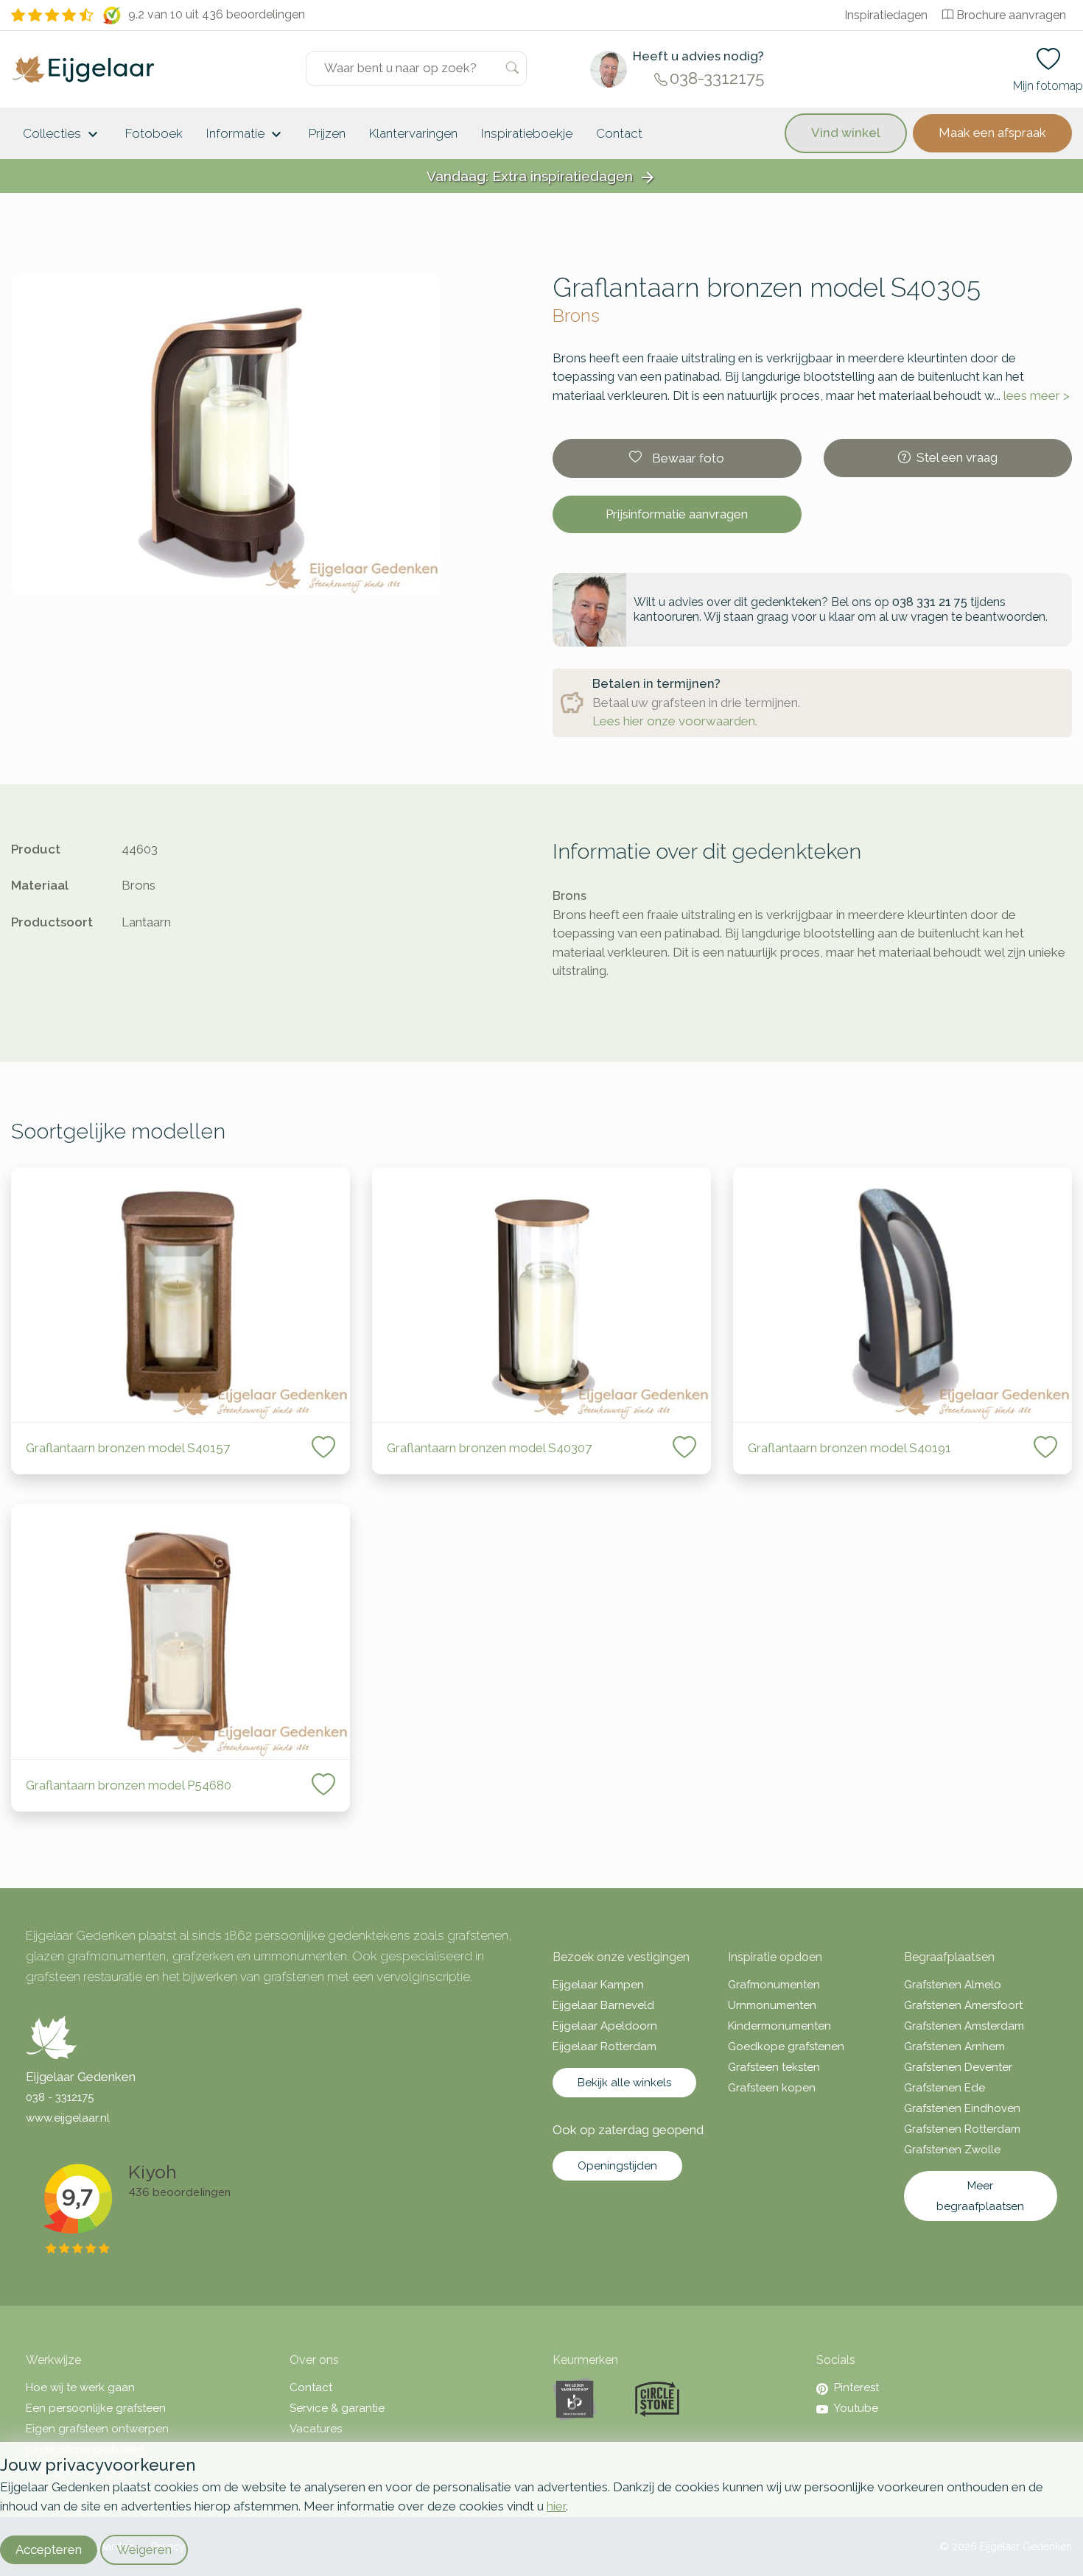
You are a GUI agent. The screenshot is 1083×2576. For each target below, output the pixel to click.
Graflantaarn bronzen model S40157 (128, 1448)
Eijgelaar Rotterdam (604, 2047)
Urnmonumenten (772, 2005)
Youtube (856, 2408)
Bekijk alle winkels (624, 2083)
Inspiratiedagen (886, 15)
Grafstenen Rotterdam (962, 2129)
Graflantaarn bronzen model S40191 (849, 1448)
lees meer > (1037, 395)
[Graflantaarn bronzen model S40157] (180, 1295)
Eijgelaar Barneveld (603, 2005)
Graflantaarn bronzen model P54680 (129, 1785)
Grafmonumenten (774, 1985)
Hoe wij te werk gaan (80, 2387)
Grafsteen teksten (774, 2067)
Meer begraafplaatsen (980, 2196)
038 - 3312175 (60, 2097)
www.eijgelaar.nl (68, 2118)
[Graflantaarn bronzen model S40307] (541, 1295)
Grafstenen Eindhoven (962, 2108)
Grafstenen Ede (944, 2088)
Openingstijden (617, 2166)
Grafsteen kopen (772, 2088)
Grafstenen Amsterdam (964, 2026)
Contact (619, 133)
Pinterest (856, 2387)
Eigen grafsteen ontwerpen (97, 2429)
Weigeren (144, 2549)
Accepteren (49, 2549)
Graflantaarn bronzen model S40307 (489, 1448)
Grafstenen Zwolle (952, 2150)
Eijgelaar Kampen (598, 1985)
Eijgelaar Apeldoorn (605, 2026)
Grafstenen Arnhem (954, 2047)
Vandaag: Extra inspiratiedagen (541, 177)
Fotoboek (154, 133)
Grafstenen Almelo (953, 1985)
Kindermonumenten (779, 2026)
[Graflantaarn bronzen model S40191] (902, 1295)
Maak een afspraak (992, 133)
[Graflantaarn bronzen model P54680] (180, 1632)
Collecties (62, 135)
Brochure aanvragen (1011, 15)
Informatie (246, 135)
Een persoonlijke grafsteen (96, 2408)
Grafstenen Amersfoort (963, 2005)
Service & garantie (337, 2408)
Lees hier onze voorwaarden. (675, 721)
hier (556, 2506)
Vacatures (316, 2429)
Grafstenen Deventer (958, 2067)
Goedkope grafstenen (786, 2047)
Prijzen (327, 133)
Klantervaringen (413, 133)
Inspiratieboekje (527, 133)
